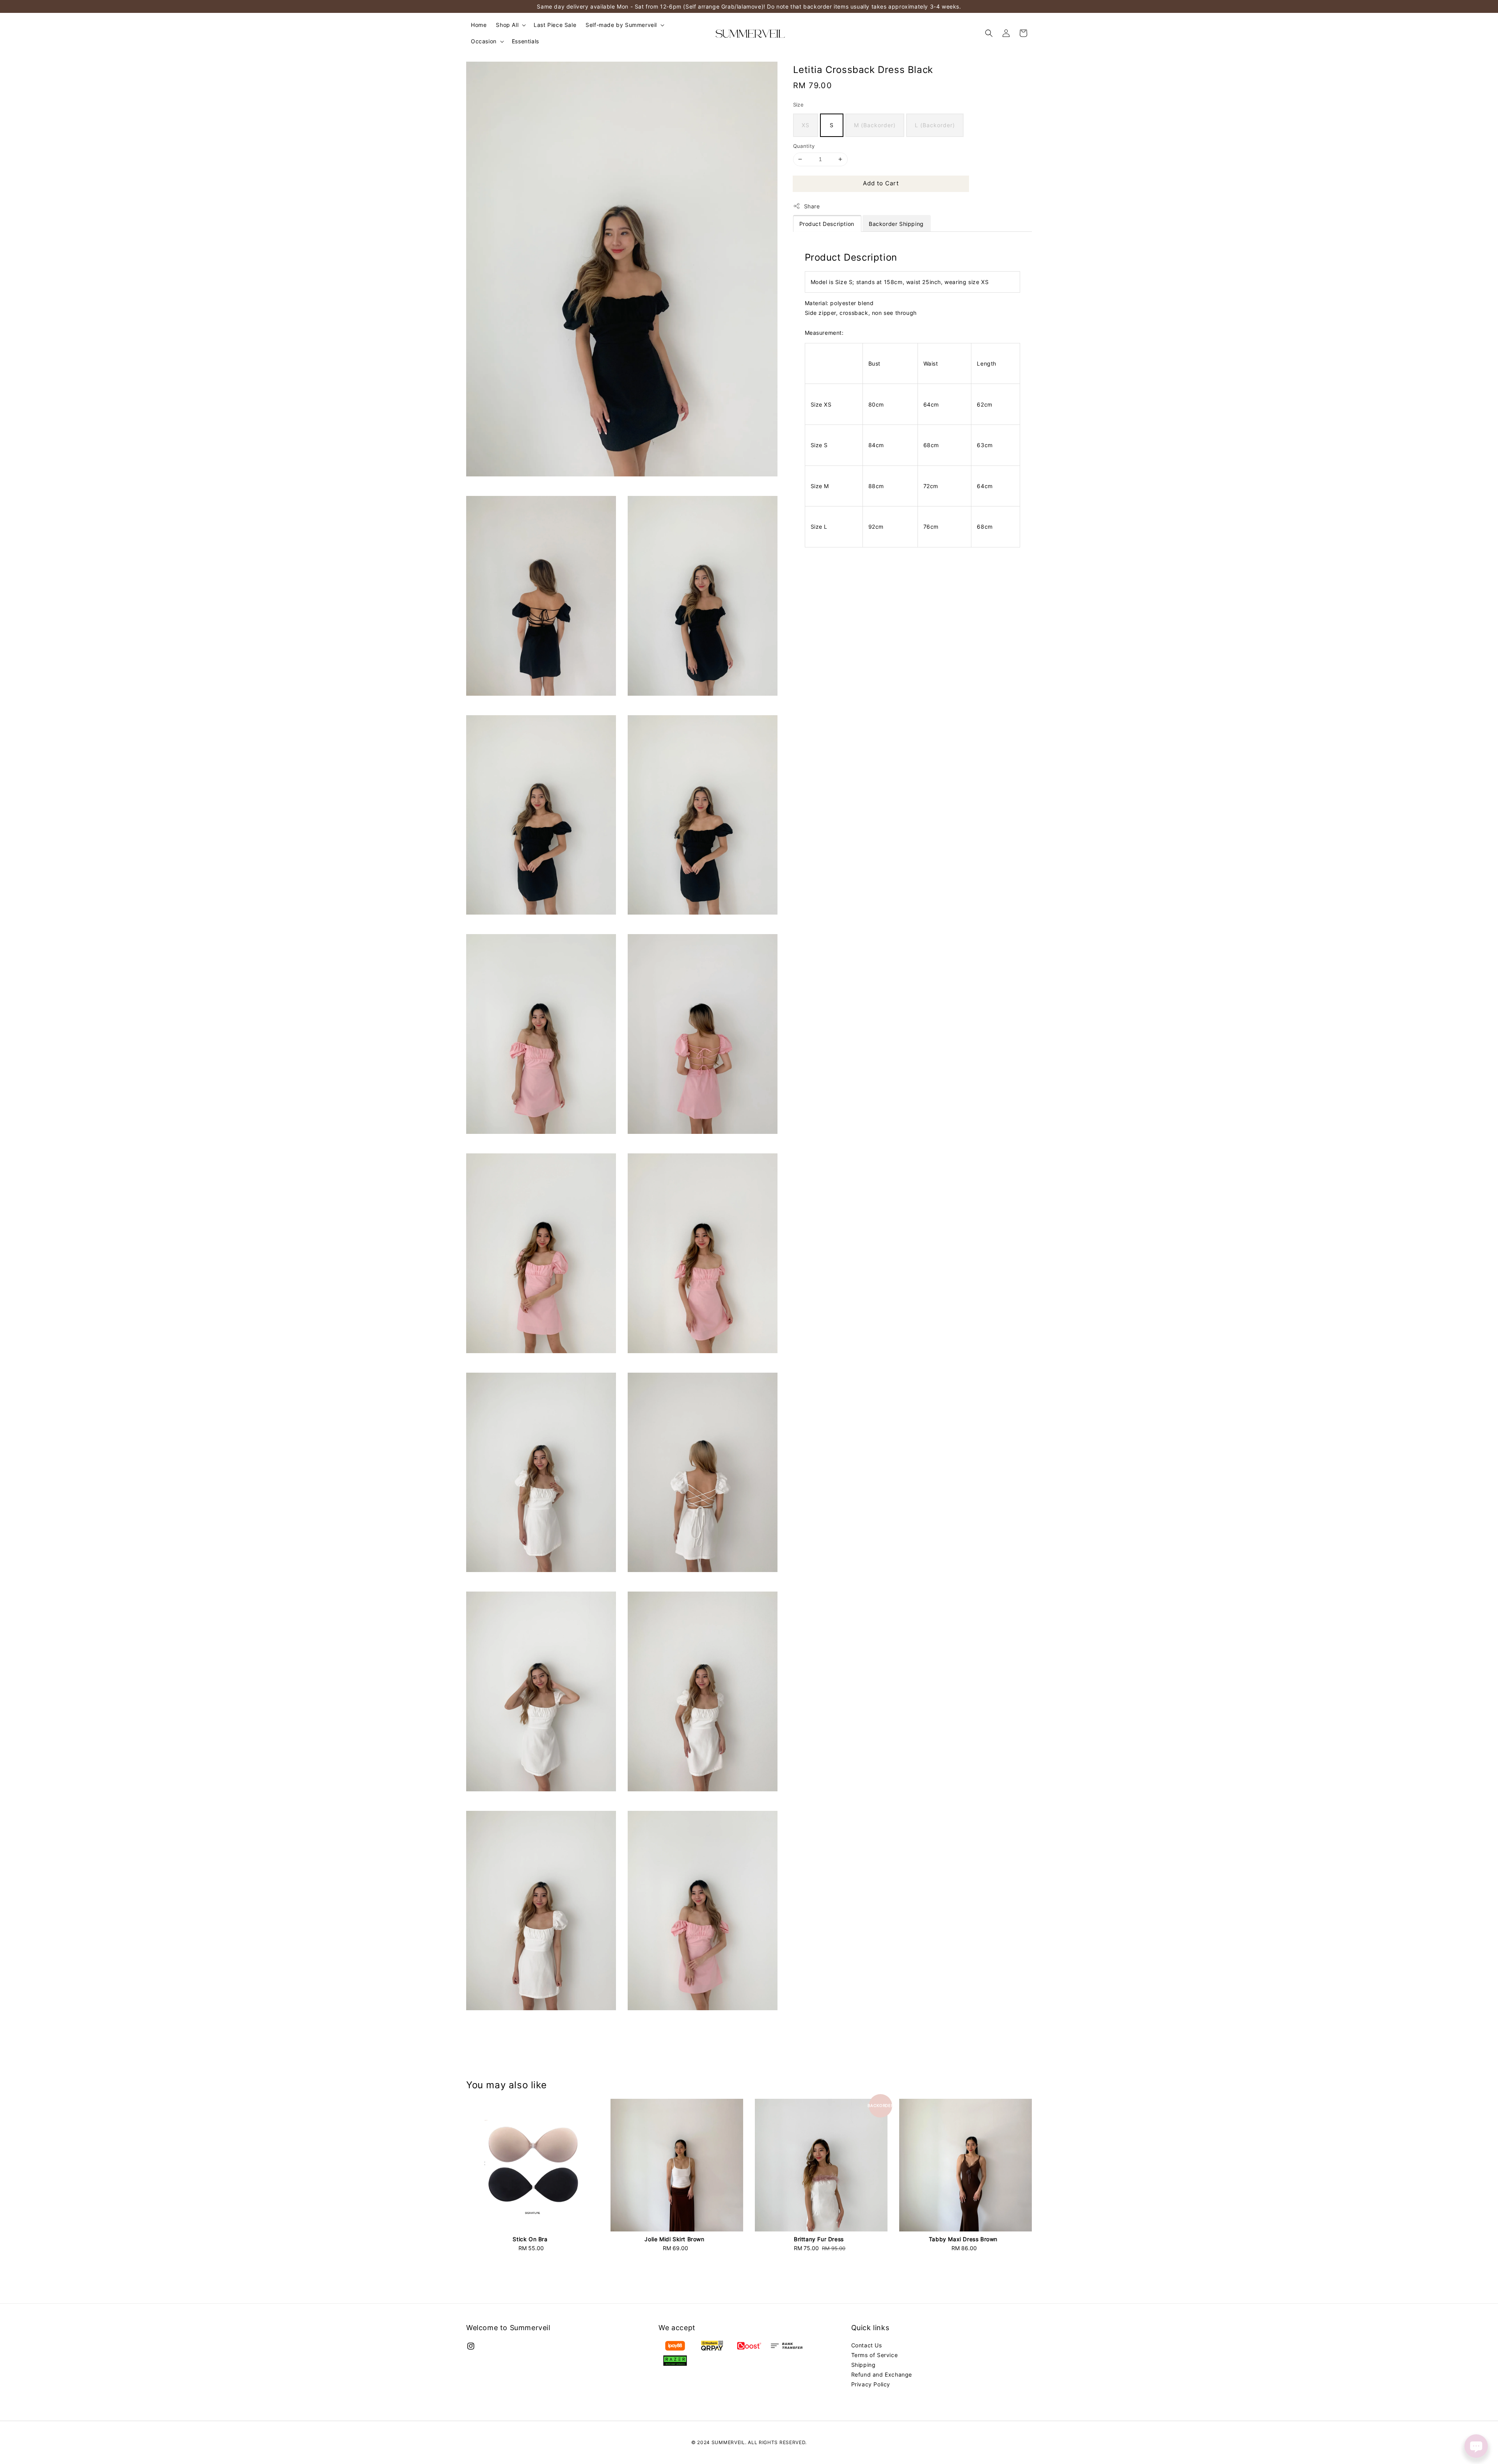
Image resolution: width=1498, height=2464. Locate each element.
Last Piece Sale (555, 25)
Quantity (804, 146)
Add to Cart (881, 183)
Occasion (484, 41)
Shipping (863, 2365)
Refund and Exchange (882, 2374)
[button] (989, 33)
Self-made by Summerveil (621, 25)
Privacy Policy (871, 2384)
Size (799, 105)
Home (479, 25)
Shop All (507, 25)
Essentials (525, 41)
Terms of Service (875, 2355)
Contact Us (867, 2345)
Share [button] (812, 206)
